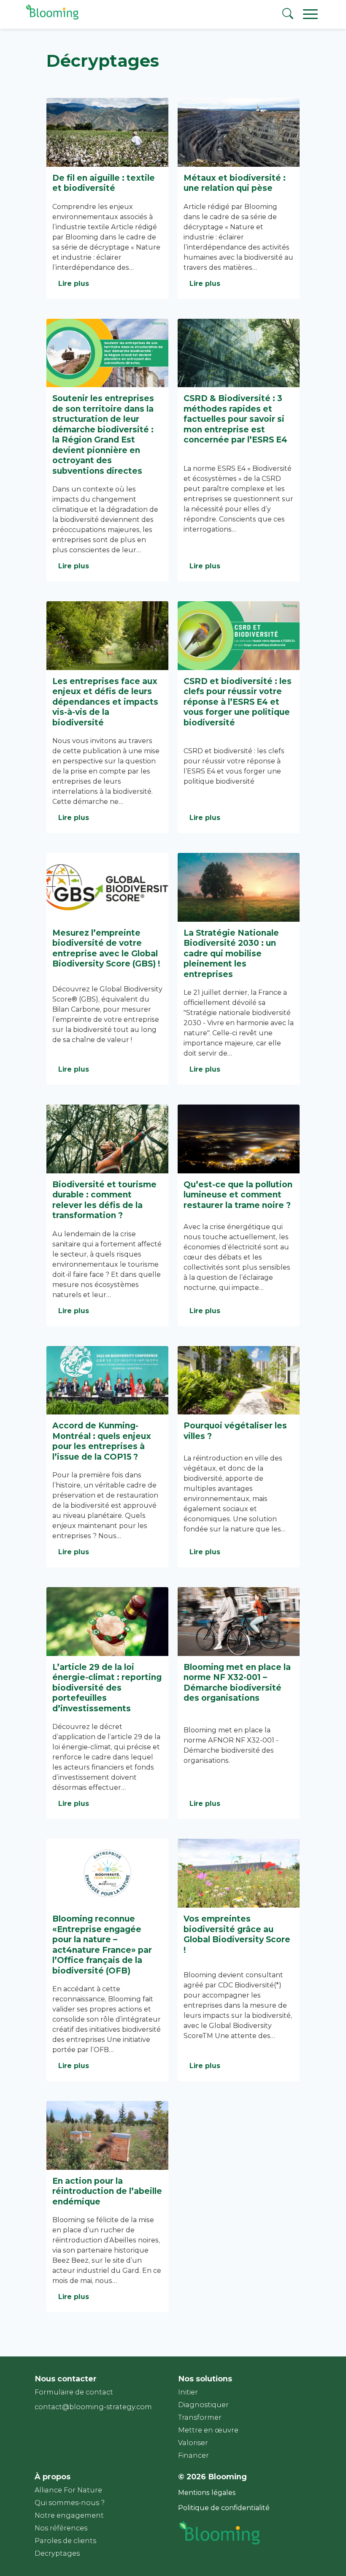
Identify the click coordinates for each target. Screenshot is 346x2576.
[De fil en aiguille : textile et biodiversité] (107, 132)
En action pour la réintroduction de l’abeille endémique (107, 2191)
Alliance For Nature (68, 2490)
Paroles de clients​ (65, 2541)
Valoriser (193, 2443)
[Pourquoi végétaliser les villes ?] (239, 1380)
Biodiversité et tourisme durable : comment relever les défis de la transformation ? (104, 1200)
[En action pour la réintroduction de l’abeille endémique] (107, 2135)
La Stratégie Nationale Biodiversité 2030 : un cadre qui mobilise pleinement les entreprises (231, 953)
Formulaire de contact (74, 2392)
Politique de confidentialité (224, 2508)
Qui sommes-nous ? (70, 2503)
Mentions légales (207, 2493)
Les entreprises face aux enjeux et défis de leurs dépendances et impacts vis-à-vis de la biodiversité (105, 702)
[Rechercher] (288, 15)
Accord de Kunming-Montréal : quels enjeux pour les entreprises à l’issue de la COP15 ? (102, 1441)
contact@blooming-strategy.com (93, 2407)
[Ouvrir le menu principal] (313, 14)
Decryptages (57, 2553)
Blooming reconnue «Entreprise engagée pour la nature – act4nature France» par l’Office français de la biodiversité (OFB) (102, 1945)
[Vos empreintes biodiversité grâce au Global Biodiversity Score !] (239, 1873)
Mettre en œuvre (208, 2430)
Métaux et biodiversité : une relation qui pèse (235, 183)
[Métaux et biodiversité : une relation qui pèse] (239, 132)
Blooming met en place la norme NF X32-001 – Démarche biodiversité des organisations (237, 1683)
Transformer (200, 2417)
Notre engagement (69, 2515)
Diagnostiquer (203, 2405)
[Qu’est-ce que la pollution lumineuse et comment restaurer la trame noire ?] (239, 1139)
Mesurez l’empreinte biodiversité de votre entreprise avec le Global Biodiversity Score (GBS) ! (106, 948)
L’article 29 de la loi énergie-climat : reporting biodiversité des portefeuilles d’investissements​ (107, 1688)
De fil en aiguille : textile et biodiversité (104, 183)
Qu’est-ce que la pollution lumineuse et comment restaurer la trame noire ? (238, 1195)
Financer (193, 2455)
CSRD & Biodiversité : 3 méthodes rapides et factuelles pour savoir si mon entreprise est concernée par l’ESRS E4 (235, 419)
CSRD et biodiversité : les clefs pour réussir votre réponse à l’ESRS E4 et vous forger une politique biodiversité (238, 702)
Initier (188, 2392)
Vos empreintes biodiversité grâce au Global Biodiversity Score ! (237, 1934)
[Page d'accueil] (51, 19)
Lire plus (74, 284)
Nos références (61, 2528)
